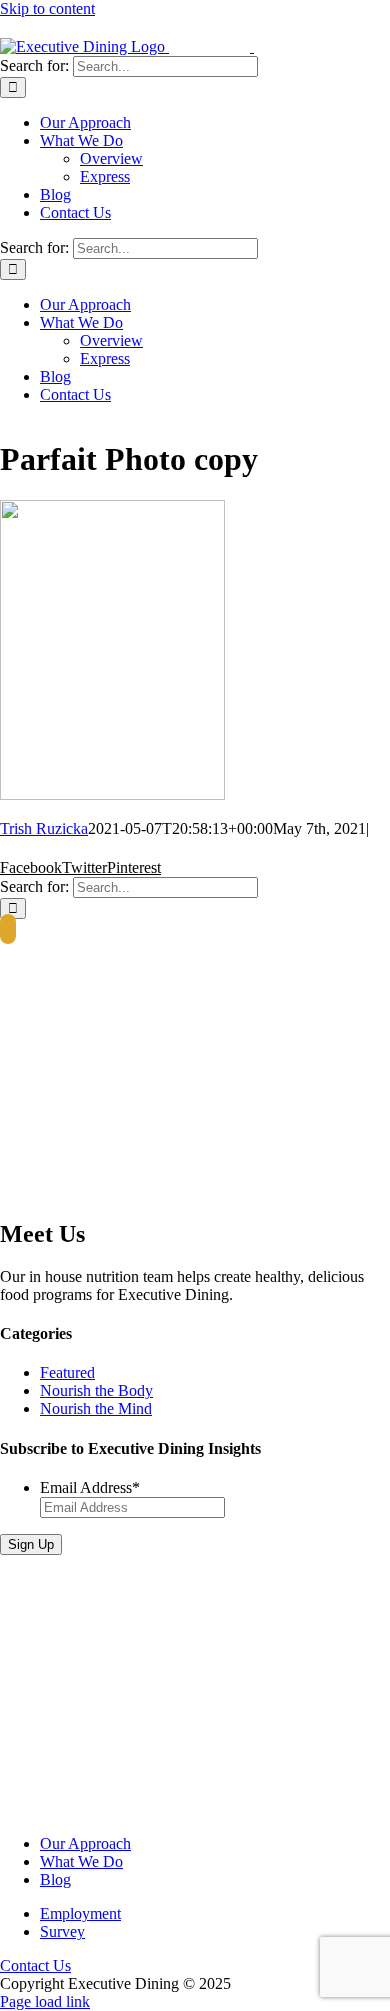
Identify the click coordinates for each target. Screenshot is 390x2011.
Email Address (90, 1487)
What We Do (81, 1861)
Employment (80, 1913)
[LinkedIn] (8, 929)
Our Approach (85, 1843)
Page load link (45, 2001)
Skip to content (47, 8)
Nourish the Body (96, 1390)
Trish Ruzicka (44, 828)
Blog (55, 1879)
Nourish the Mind (96, 1408)
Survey (62, 1931)
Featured (67, 1372)
